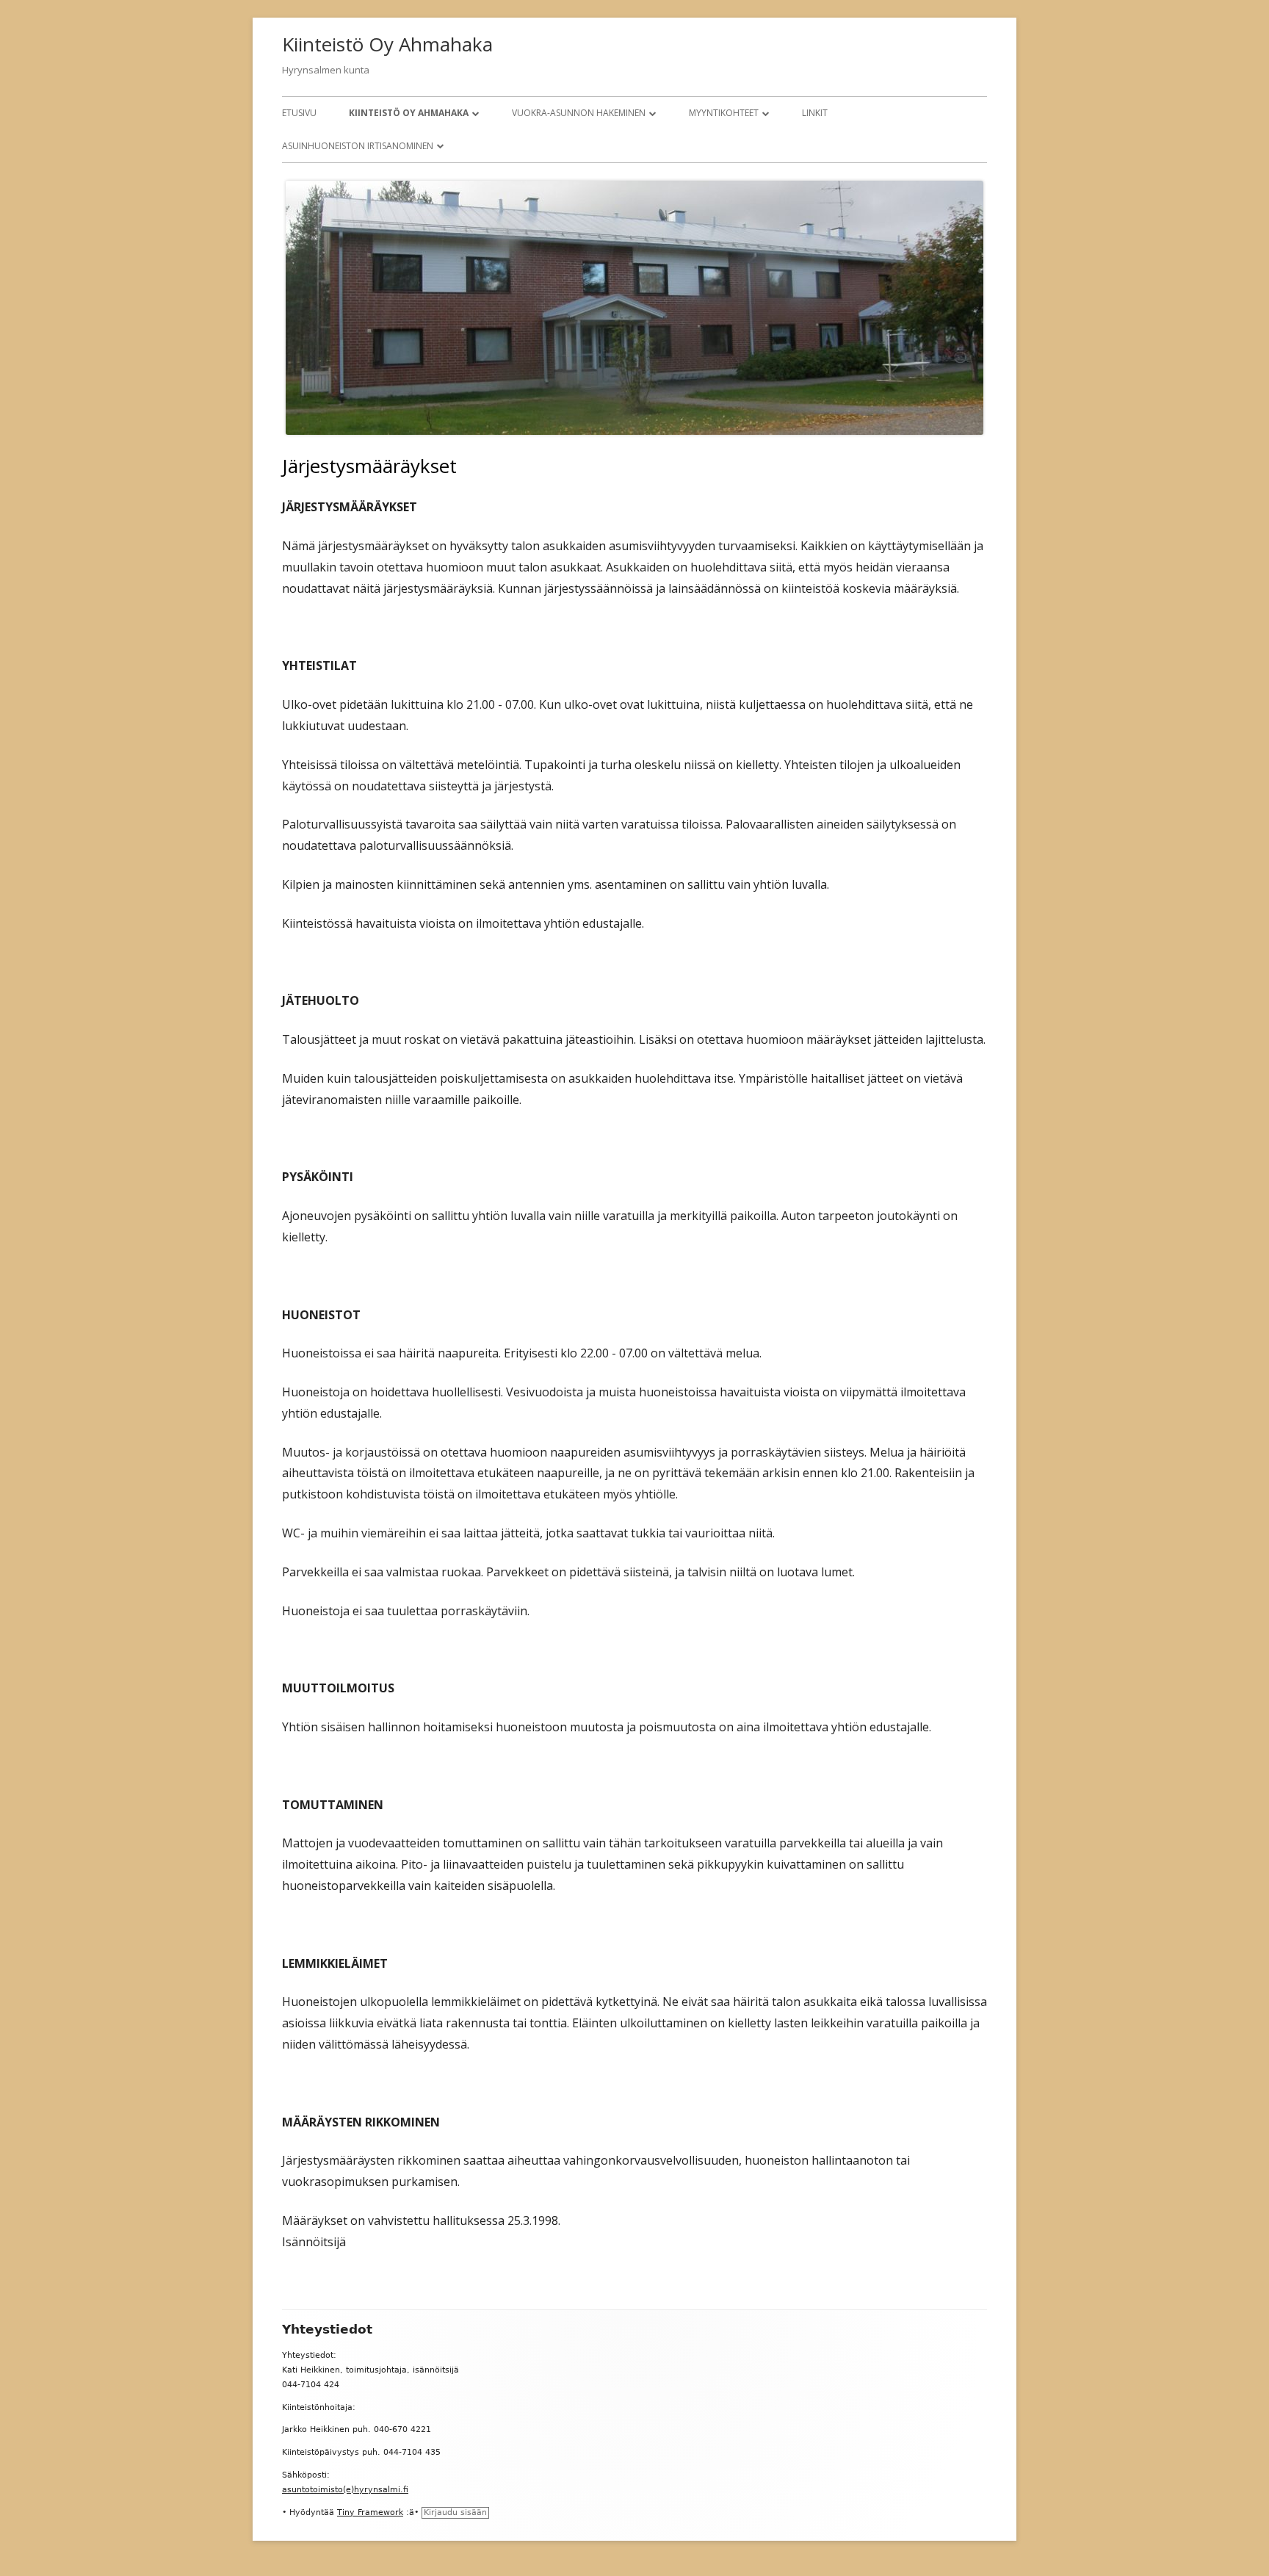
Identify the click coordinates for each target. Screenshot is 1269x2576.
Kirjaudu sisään (455, 2512)
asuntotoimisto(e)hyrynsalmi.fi (345, 2490)
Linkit (815, 113)
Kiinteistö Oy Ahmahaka (387, 44)
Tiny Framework (370, 2512)
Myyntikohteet (724, 113)
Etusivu (299, 113)
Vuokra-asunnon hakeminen (579, 113)
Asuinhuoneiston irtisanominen (358, 146)
